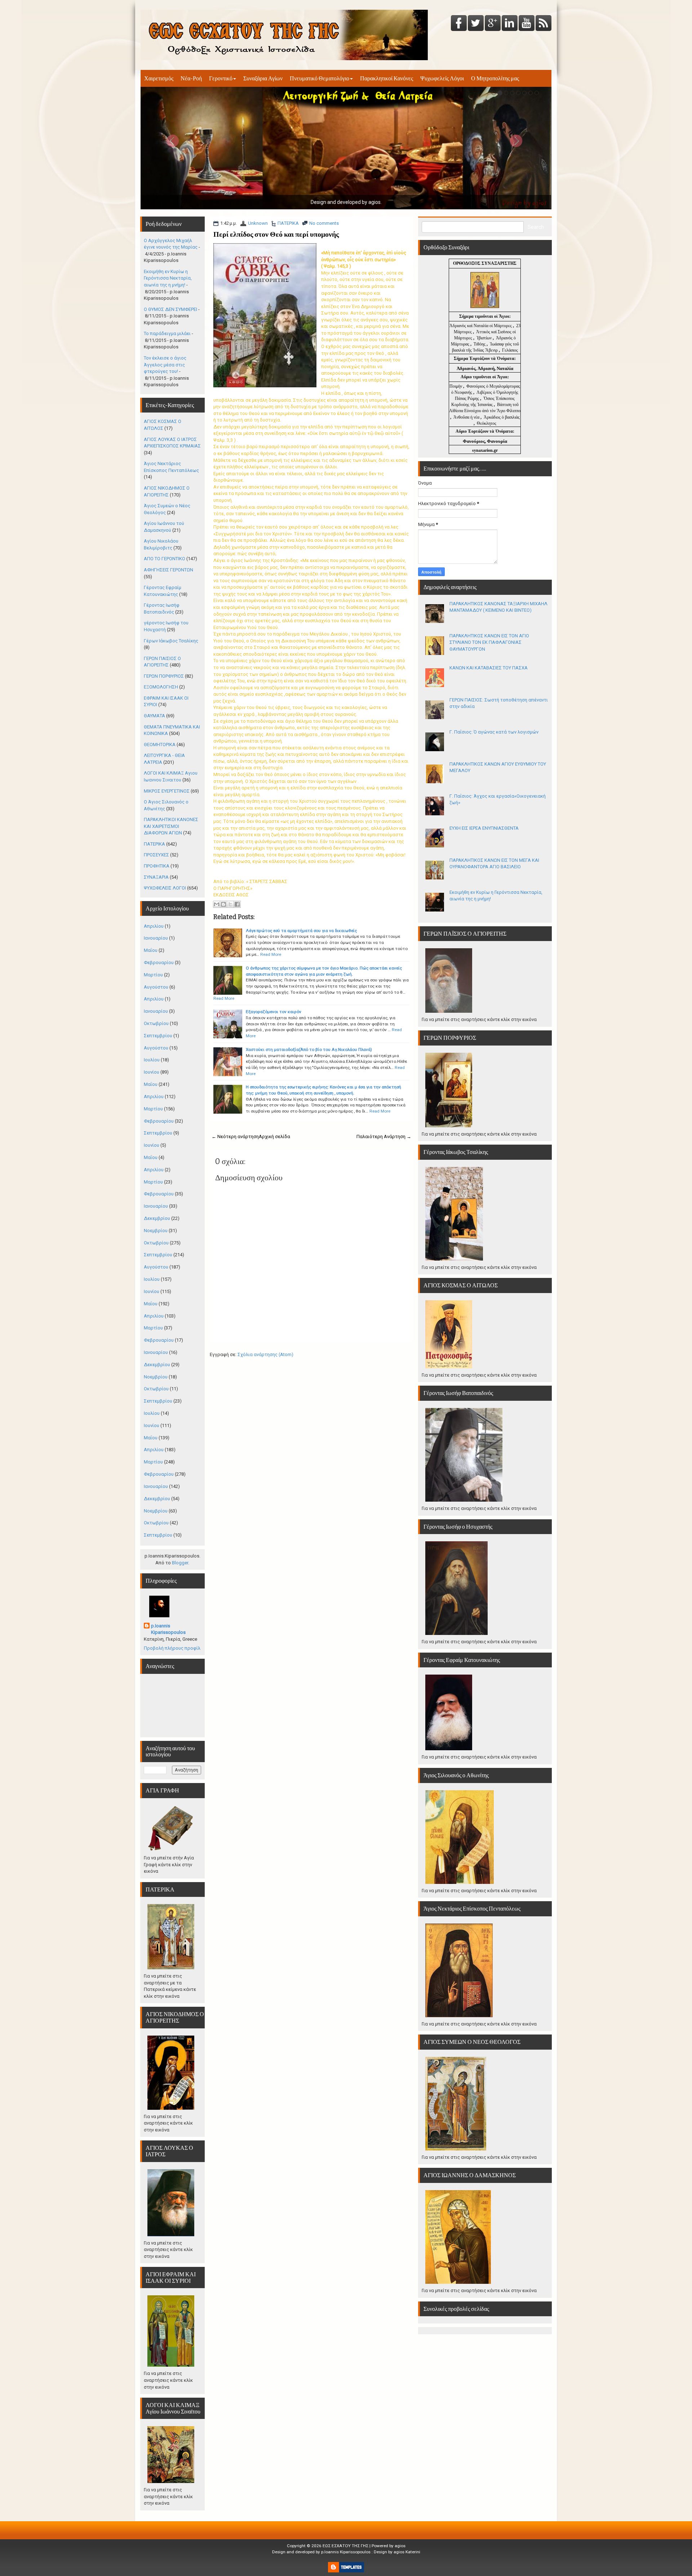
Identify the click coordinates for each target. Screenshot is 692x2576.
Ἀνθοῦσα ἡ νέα (466, 417)
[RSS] (544, 24)
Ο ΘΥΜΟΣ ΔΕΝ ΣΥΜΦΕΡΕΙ (170, 309)
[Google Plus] (493, 24)
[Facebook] (459, 24)
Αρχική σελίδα (274, 1137)
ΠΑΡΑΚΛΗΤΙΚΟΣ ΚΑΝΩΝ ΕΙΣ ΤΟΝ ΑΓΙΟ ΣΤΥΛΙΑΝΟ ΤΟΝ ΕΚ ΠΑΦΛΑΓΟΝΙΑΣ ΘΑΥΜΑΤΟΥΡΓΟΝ (489, 642)
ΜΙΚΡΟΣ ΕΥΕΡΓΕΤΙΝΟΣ (167, 791)
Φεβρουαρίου (159, 962)
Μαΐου (151, 950)
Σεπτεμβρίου (158, 1036)
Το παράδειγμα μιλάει (167, 333)
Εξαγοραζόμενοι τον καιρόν (274, 1012)
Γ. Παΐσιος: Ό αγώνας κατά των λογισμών (494, 732)
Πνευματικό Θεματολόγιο (320, 78)
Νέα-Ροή (191, 78)
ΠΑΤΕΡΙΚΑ (288, 223)
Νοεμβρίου (156, 1231)
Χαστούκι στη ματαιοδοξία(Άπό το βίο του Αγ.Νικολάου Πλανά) (309, 1049)
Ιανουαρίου (156, 938)
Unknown (258, 223)
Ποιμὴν (456, 386)
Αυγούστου (156, 987)
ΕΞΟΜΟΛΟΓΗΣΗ (161, 687)
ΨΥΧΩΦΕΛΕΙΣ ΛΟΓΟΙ (165, 888)
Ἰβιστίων (485, 338)
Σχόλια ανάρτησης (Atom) (265, 1354)
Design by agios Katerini (397, 2552)
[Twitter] (476, 24)
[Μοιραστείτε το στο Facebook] (237, 904)
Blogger (180, 1563)
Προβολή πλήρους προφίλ (172, 1648)
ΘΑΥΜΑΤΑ (154, 716)
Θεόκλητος (487, 423)
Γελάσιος (510, 350)
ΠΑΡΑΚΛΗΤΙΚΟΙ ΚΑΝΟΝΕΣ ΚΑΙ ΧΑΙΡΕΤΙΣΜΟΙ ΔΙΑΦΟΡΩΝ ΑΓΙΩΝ (171, 826)
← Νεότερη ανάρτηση (235, 1137)
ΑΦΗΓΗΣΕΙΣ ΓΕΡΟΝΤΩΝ (168, 570)
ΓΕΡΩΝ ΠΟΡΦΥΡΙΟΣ (164, 676)
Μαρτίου (153, 975)
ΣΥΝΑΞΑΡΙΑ (156, 877)
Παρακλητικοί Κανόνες (387, 78)
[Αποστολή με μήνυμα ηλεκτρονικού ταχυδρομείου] (217, 904)
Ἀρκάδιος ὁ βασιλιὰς (502, 417)
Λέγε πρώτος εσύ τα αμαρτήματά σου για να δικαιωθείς (301, 931)
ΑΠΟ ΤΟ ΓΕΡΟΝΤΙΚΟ (165, 559)
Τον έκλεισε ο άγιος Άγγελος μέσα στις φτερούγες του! (165, 365)
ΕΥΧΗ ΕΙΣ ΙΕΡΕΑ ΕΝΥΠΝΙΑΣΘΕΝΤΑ (484, 828)
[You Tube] (527, 24)
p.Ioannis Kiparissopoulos (168, 1629)
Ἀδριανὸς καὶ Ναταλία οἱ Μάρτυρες (481, 326)
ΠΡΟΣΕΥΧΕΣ (156, 855)
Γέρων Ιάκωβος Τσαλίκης (171, 641)
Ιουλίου (152, 1060)
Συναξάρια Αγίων (263, 78)
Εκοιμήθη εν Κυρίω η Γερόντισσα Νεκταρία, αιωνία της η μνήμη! (168, 278)
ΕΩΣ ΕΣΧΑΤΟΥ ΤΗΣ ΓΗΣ (345, 2546)
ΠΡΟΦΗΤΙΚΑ (157, 866)
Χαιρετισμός (159, 78)
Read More (271, 954)
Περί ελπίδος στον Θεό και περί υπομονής (276, 234)
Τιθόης (480, 344)
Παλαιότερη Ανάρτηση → (384, 1137)
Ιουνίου (152, 1072)
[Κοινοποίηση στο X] (230, 904)
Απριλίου (154, 926)
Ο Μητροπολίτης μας (495, 78)
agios (400, 2546)
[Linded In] (510, 24)
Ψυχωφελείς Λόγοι (442, 78)
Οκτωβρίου (156, 1023)
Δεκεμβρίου (157, 1218)
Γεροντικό (221, 78)
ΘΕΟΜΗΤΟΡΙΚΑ (160, 745)
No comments (324, 223)
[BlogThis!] (223, 904)
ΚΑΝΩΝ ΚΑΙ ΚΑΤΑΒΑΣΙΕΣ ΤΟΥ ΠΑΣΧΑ (489, 668)
